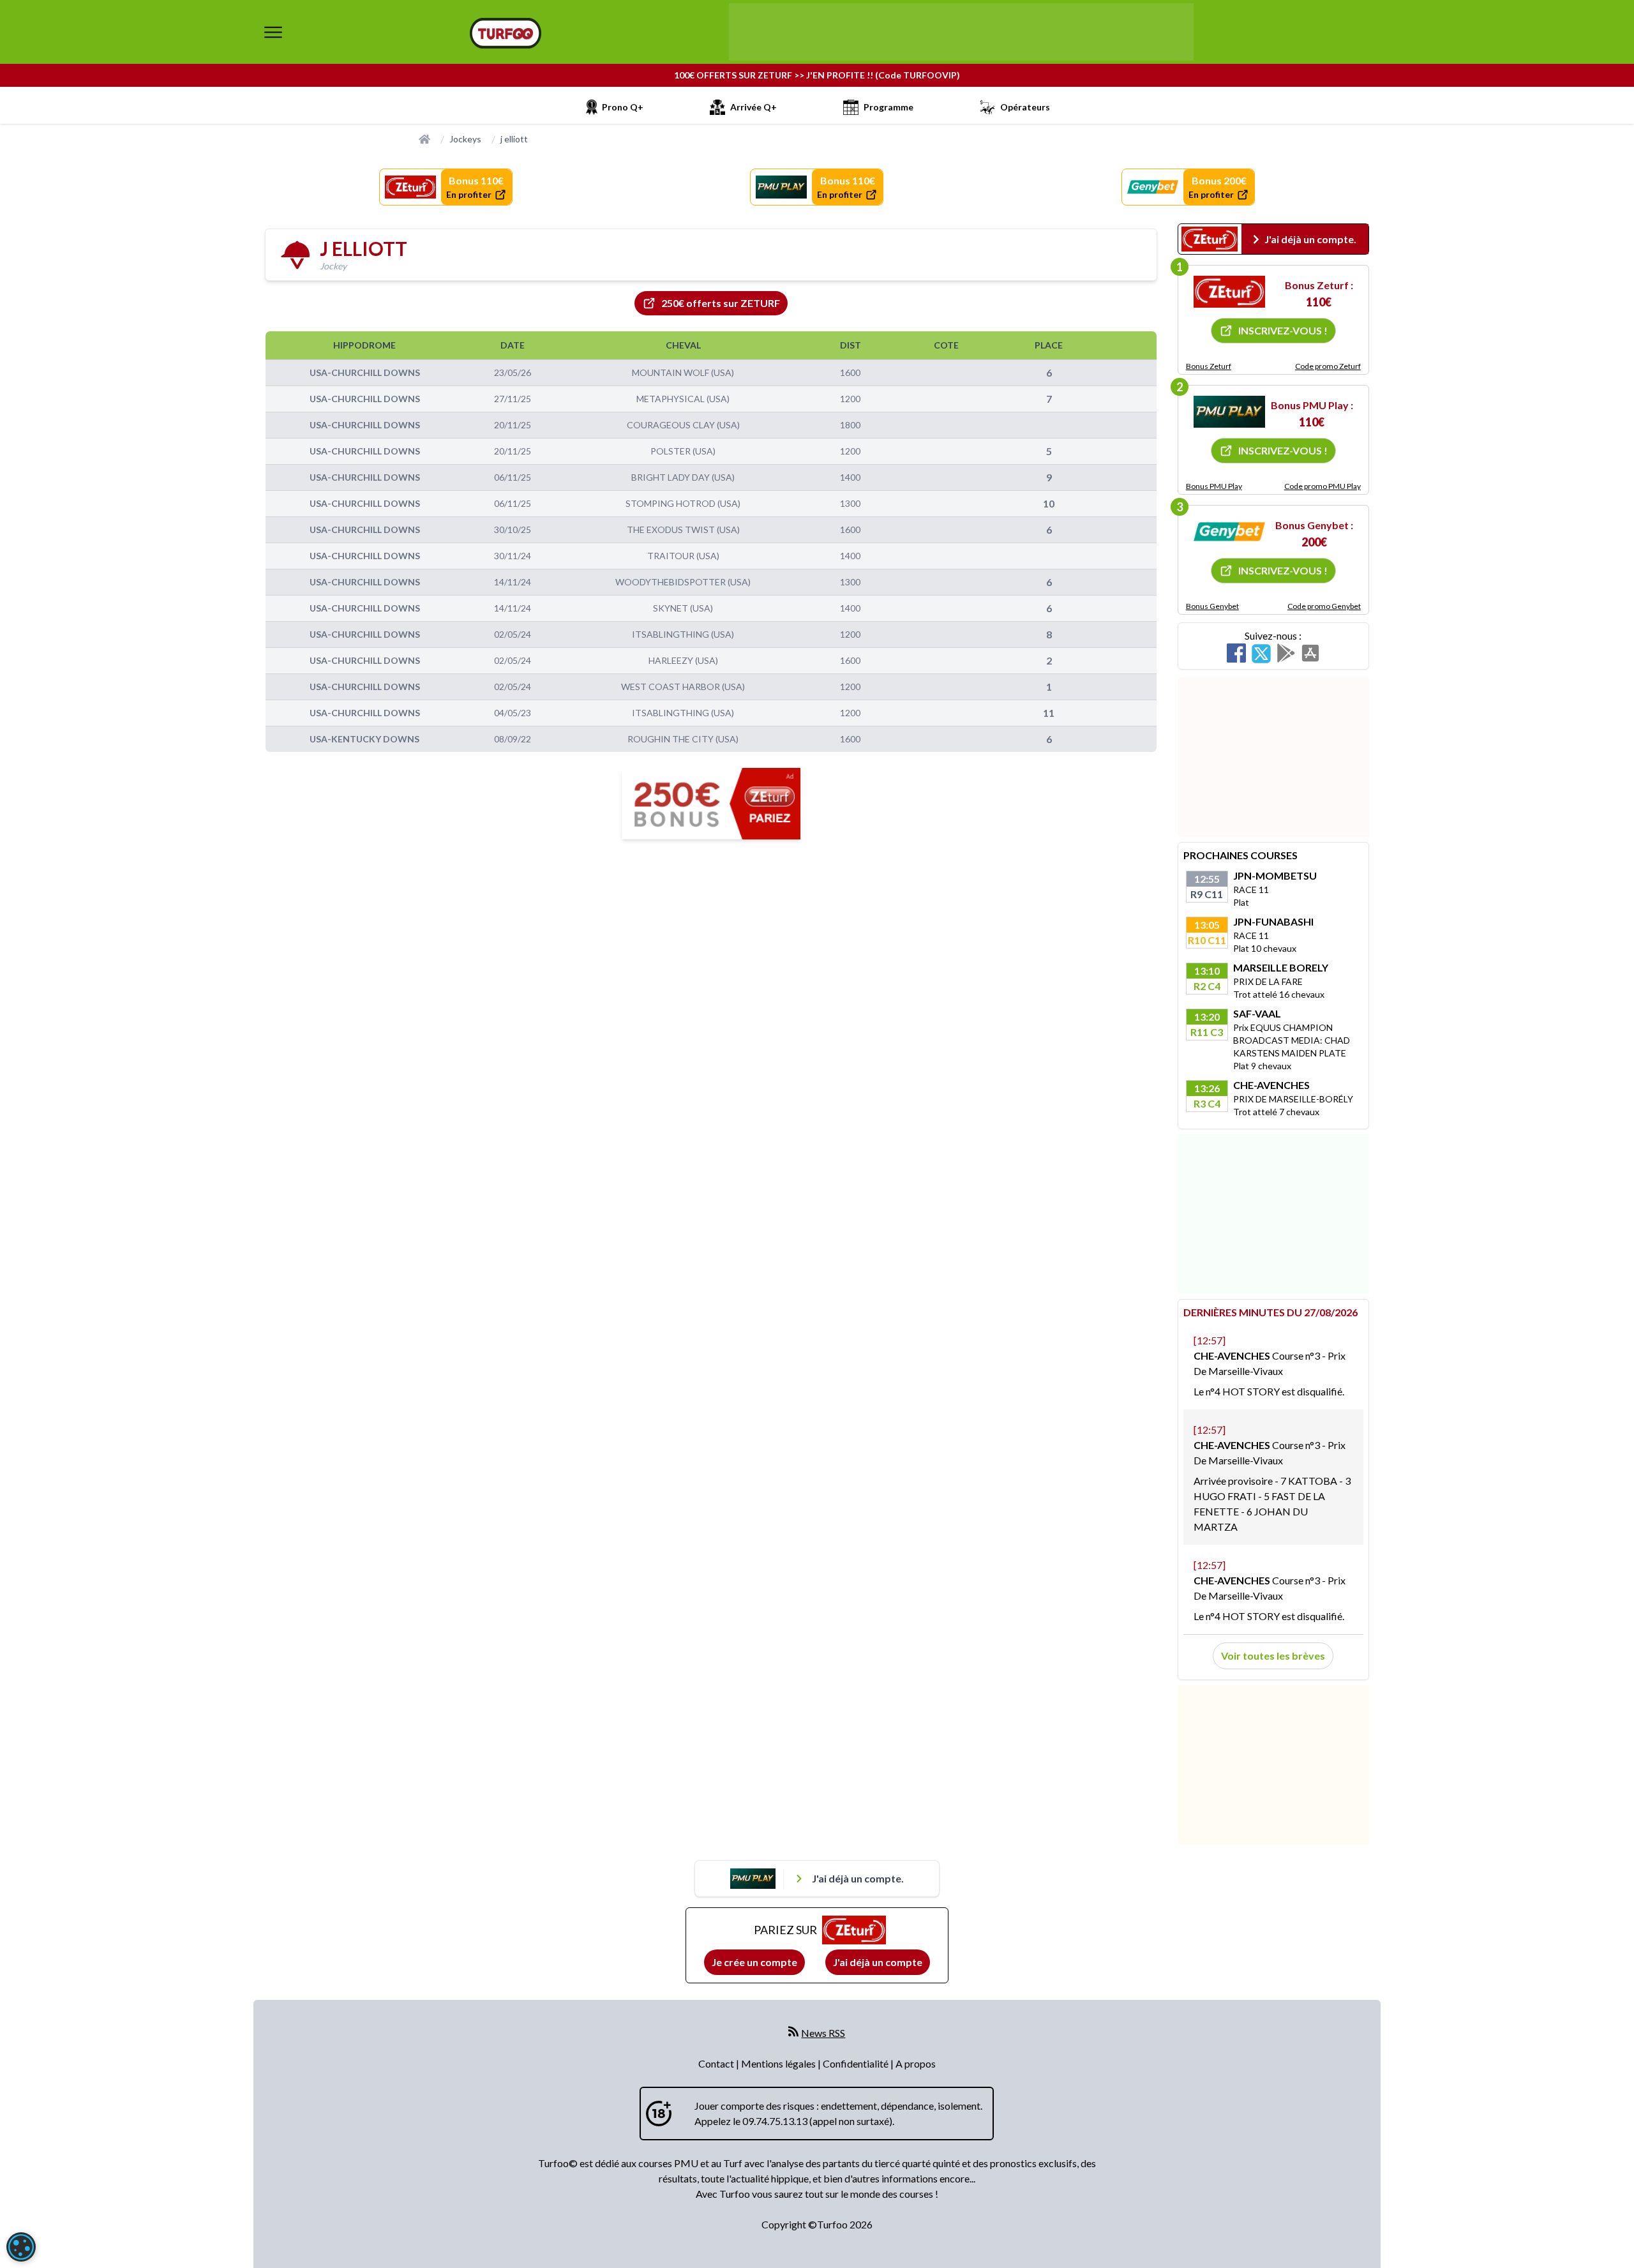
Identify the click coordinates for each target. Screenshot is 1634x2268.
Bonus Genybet (1212, 606)
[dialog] (21, 2247)
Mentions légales (779, 2063)
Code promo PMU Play (1323, 486)
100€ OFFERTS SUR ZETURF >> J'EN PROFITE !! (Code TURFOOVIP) (817, 75)
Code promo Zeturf (1328, 366)
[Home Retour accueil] (506, 33)
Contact (717, 2063)
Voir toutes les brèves (1273, 1656)
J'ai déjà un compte (878, 1962)
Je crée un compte (754, 1962)
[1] (1229, 292)
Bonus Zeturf (1209, 366)
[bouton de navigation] (273, 32)
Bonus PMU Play (1214, 486)
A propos (916, 2063)
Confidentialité (857, 2063)
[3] (1229, 532)
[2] (1229, 412)
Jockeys (465, 139)
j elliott (514, 139)
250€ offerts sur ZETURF (721, 303)
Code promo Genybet (1324, 606)
